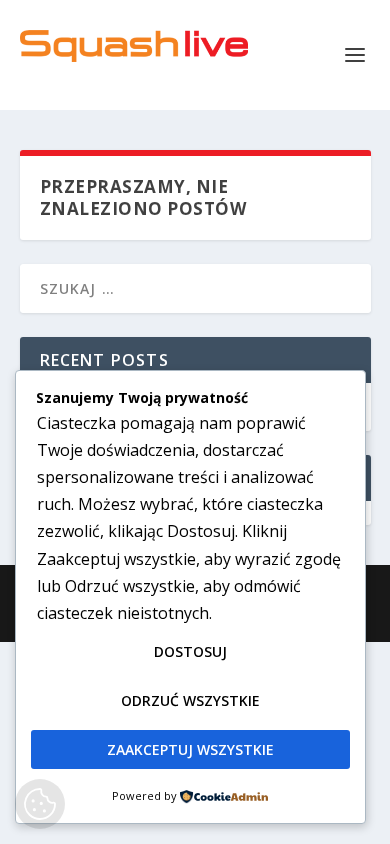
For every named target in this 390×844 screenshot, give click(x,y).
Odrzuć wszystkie (190, 700)
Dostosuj (190, 651)
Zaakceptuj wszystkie (190, 749)
